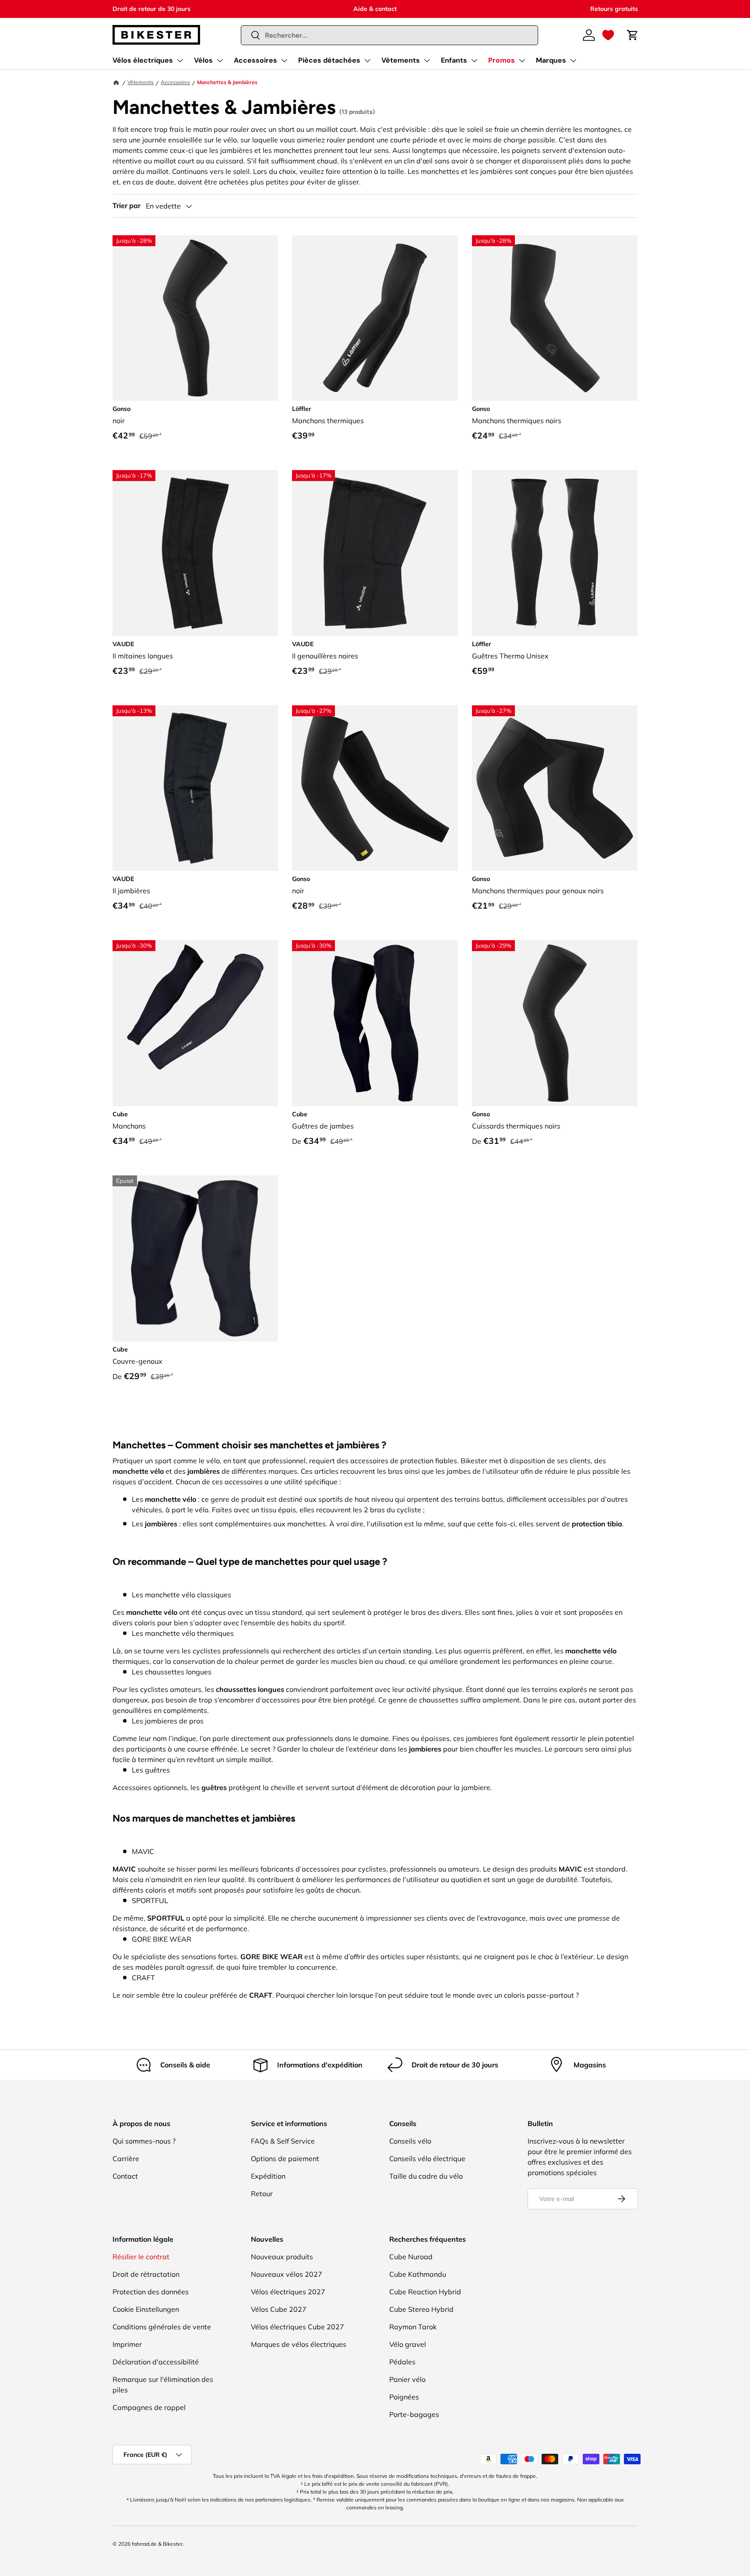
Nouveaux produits (282, 2257)
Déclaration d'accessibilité (156, 2362)
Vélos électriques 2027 (288, 2292)
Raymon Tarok (413, 2327)
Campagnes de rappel (149, 2407)
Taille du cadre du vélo (426, 2176)
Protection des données (151, 2292)
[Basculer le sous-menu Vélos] (220, 60)
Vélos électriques (143, 60)
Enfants (454, 60)
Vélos (203, 60)
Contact (125, 2176)
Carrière (126, 2158)
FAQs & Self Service (283, 2141)
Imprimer (127, 2344)
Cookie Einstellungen (146, 2309)
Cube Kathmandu (418, 2274)
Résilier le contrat (141, 2257)
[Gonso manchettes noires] (375, 788)
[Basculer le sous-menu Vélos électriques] (180, 60)
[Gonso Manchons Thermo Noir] (555, 318)
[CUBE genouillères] (195, 1258)
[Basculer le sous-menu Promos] (522, 60)
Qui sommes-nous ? (144, 2141)
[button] (608, 35)
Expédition (268, 2176)
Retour (262, 2194)
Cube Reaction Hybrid (425, 2292)
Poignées (404, 2397)
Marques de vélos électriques (299, 2344)
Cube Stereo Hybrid (421, 2309)
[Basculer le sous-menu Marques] (573, 60)
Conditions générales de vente (162, 2327)
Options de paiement (285, 2158)
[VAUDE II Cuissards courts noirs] (375, 553)
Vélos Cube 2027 (279, 2309)
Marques (551, 60)
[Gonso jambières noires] (195, 318)
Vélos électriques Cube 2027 (298, 2327)
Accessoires (255, 60)
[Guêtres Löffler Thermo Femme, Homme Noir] (555, 553)
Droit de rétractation (146, 2274)
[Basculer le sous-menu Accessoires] (284, 60)
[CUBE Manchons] (195, 1023)
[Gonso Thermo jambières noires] (555, 788)
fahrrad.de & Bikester (157, 2544)
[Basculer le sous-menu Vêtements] (427, 60)
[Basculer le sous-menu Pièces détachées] (367, 60)
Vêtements (401, 60)
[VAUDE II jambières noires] (195, 788)
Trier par (127, 206)
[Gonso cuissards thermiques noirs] (555, 1023)
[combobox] (389, 35)
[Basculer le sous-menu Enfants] (474, 60)
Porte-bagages (414, 2414)
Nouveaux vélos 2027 (287, 2274)
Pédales (402, 2362)
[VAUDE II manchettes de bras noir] (195, 553)
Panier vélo (407, 2379)
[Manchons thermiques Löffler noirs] (375, 318)
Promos (502, 60)
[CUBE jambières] (375, 1023)
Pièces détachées (329, 60)
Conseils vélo (410, 2141)
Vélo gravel (408, 2344)
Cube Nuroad (411, 2257)
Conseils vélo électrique (427, 2158)
